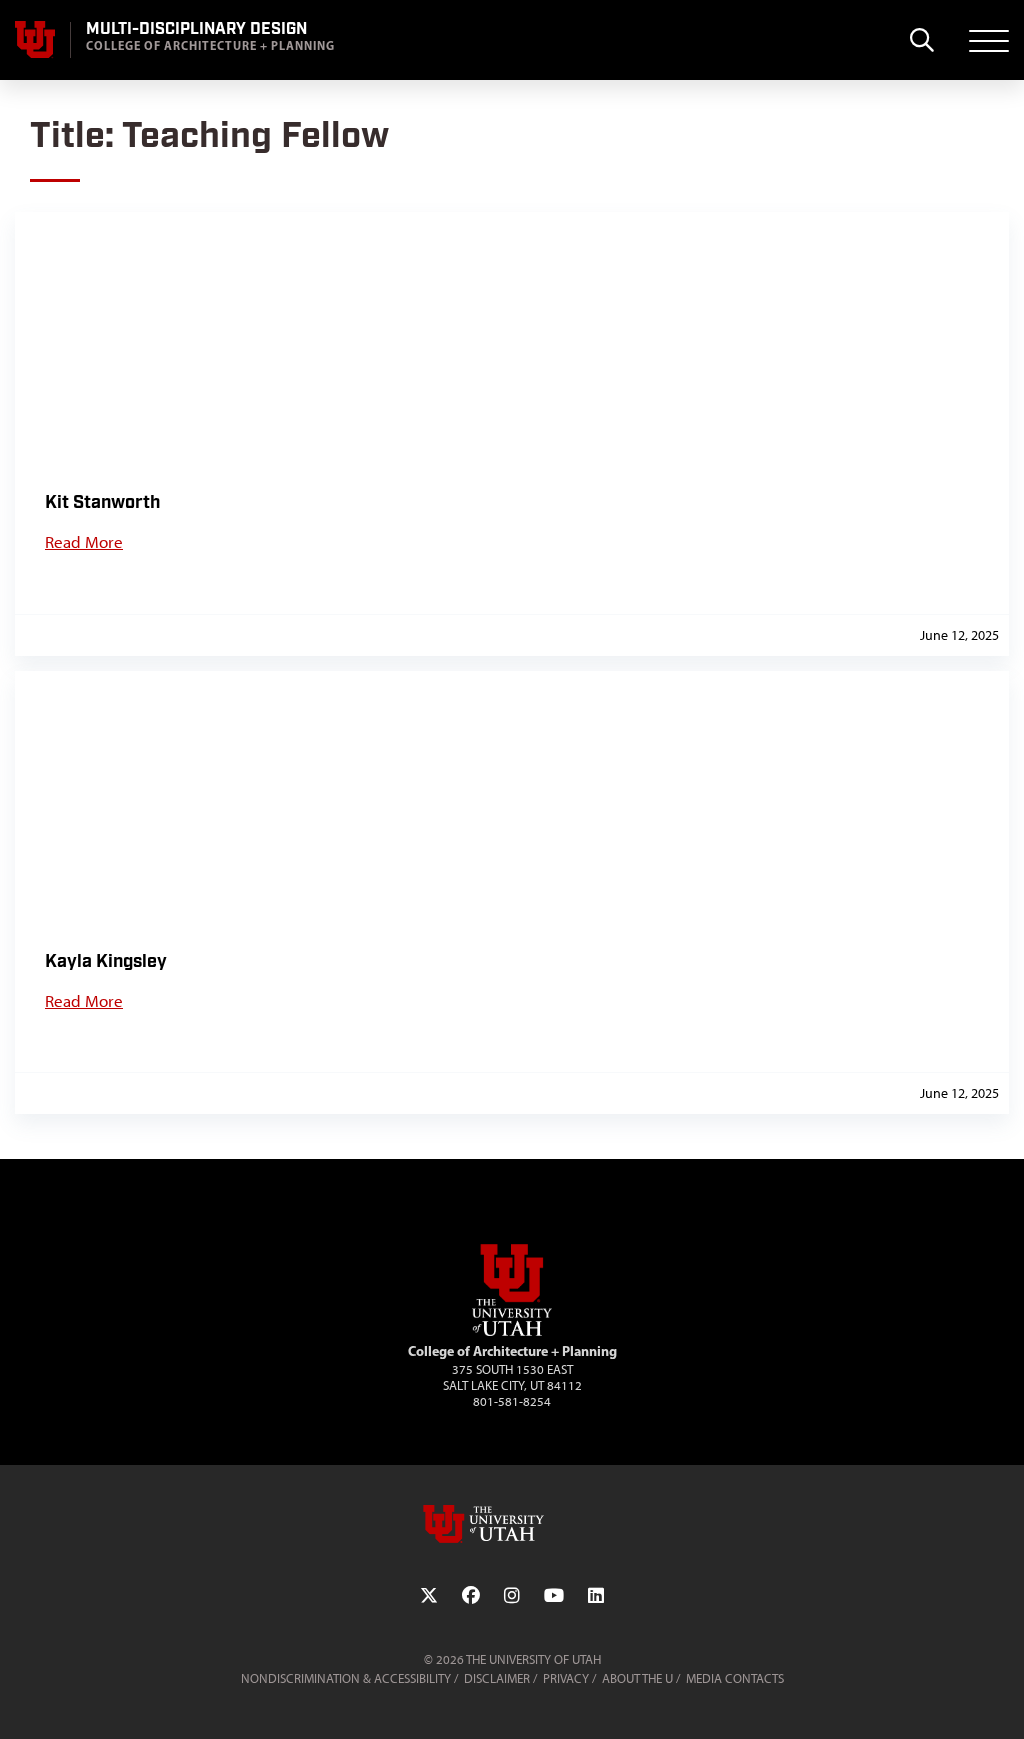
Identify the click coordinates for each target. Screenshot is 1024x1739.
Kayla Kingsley (106, 961)
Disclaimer (497, 1678)
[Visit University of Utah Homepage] (35, 40)
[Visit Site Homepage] (512, 1332)
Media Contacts (735, 1678)
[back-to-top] (1000, 1699)
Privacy (566, 1678)
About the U (637, 1678)
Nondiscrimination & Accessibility (346, 1678)
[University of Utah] (512, 1524)
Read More (84, 542)
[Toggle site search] (921, 40)
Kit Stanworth (102, 502)
